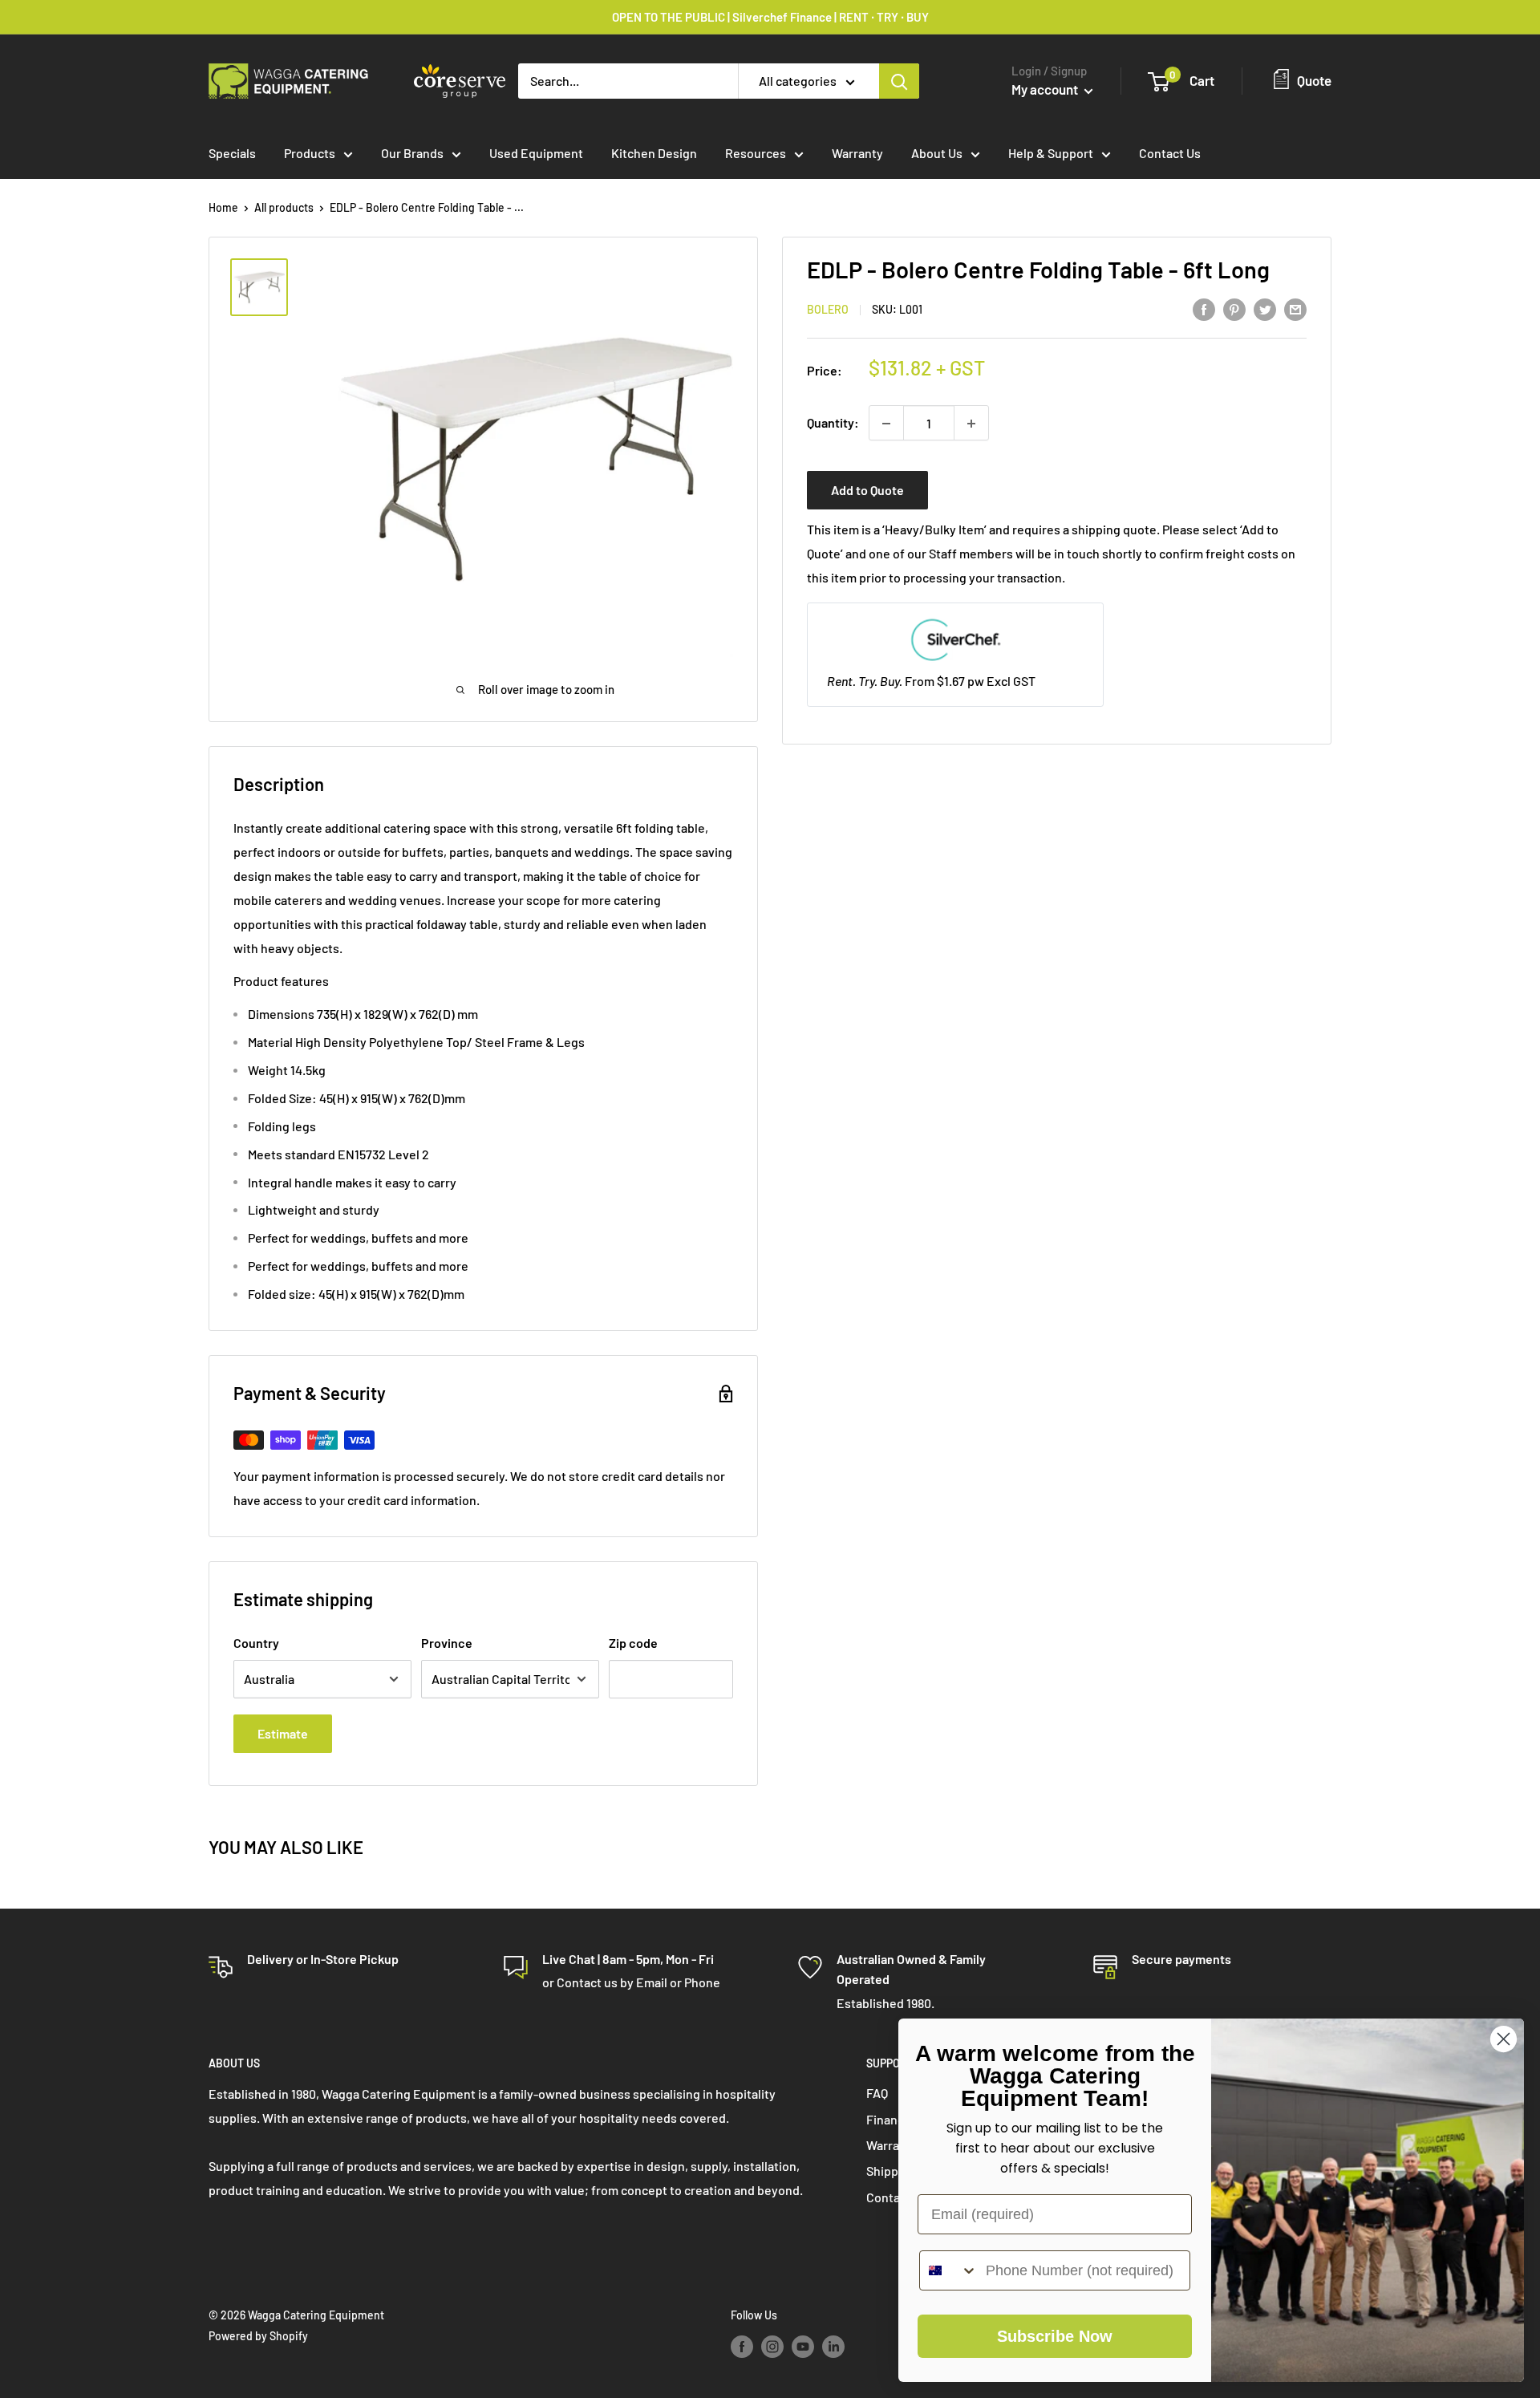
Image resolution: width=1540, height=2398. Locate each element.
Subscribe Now (1055, 2336)
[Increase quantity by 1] (971, 424)
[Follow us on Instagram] (772, 2346)
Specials (232, 153)
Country (256, 1643)
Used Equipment (536, 153)
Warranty (857, 153)
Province (447, 1643)
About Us (937, 153)
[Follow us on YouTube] (803, 2346)
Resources (756, 153)
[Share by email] (1295, 308)
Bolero (828, 310)
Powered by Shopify (258, 2336)
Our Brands (412, 153)
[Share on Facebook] (1204, 308)
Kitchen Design (654, 153)
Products (310, 153)
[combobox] (949, 2270)
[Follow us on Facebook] (742, 2346)
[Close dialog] (1504, 2039)
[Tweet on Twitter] (1265, 308)
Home (223, 207)
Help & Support (1051, 153)
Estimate (283, 1733)
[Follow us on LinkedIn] (833, 2346)
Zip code (633, 1643)
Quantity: (833, 423)
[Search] (899, 81)
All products (284, 207)
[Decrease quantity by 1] (886, 424)
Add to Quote (867, 491)
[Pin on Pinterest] (1234, 308)
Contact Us (1170, 153)
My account (1046, 89)
